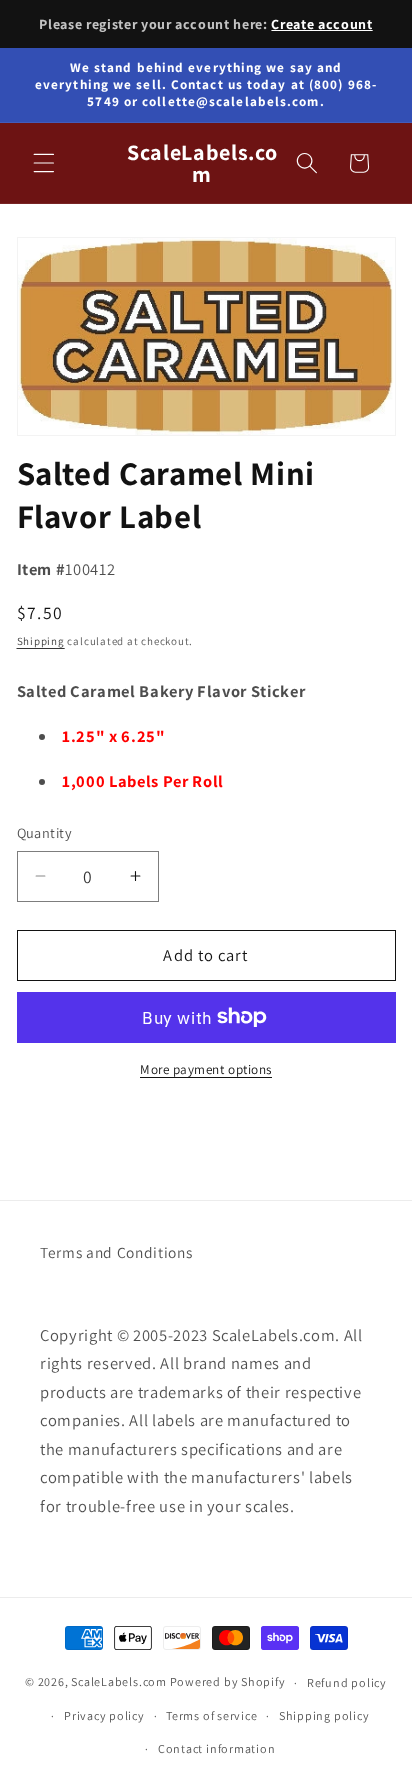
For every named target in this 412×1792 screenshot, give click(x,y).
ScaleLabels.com (119, 1682)
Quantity (45, 832)
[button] (44, 163)
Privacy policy (104, 1715)
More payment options (206, 1069)
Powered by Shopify (228, 1682)
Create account (321, 24)
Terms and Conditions (116, 1252)
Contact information (217, 1748)
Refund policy (347, 1682)
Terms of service (211, 1715)
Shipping (41, 641)
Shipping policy (324, 1715)
